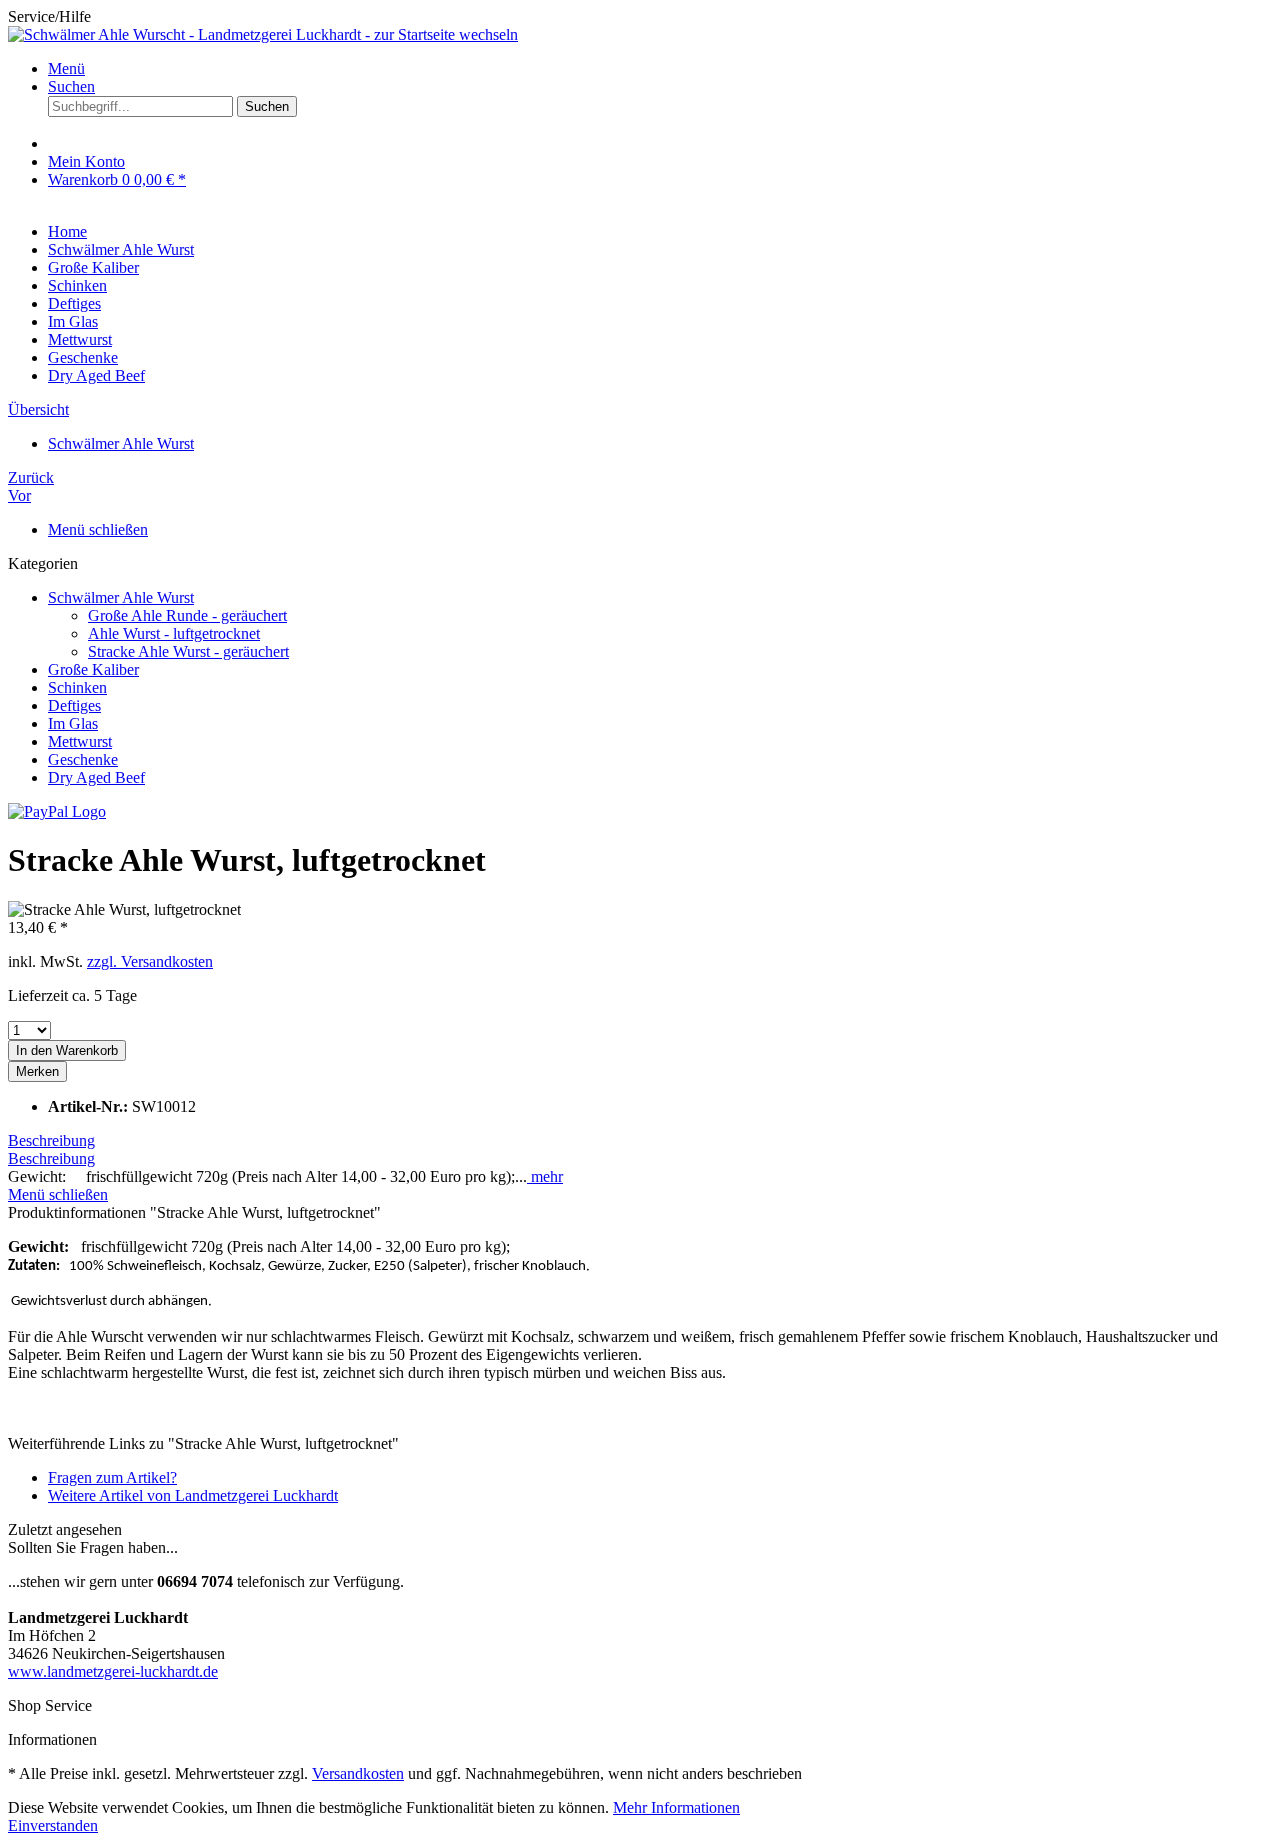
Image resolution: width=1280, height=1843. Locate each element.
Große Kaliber (93, 669)
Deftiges (74, 705)
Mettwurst (80, 741)
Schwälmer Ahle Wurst (121, 597)
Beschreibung (51, 1140)
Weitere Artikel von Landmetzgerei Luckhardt (193, 1495)
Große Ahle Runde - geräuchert (187, 615)
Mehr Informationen (676, 1807)
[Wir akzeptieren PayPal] (57, 811)
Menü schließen (98, 529)
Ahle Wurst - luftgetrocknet (174, 633)
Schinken (77, 687)
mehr (545, 1176)
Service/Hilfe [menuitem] (49, 16)
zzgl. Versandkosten (150, 961)
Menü (66, 68)
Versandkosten (358, 1773)
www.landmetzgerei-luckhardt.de (113, 1671)
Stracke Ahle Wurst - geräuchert (188, 651)
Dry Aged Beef (96, 777)
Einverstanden (53, 1825)
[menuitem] (660, 69)
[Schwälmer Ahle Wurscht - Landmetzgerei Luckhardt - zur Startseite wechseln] (263, 34)
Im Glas (73, 723)
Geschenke (83, 759)
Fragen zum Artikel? (112, 1477)
